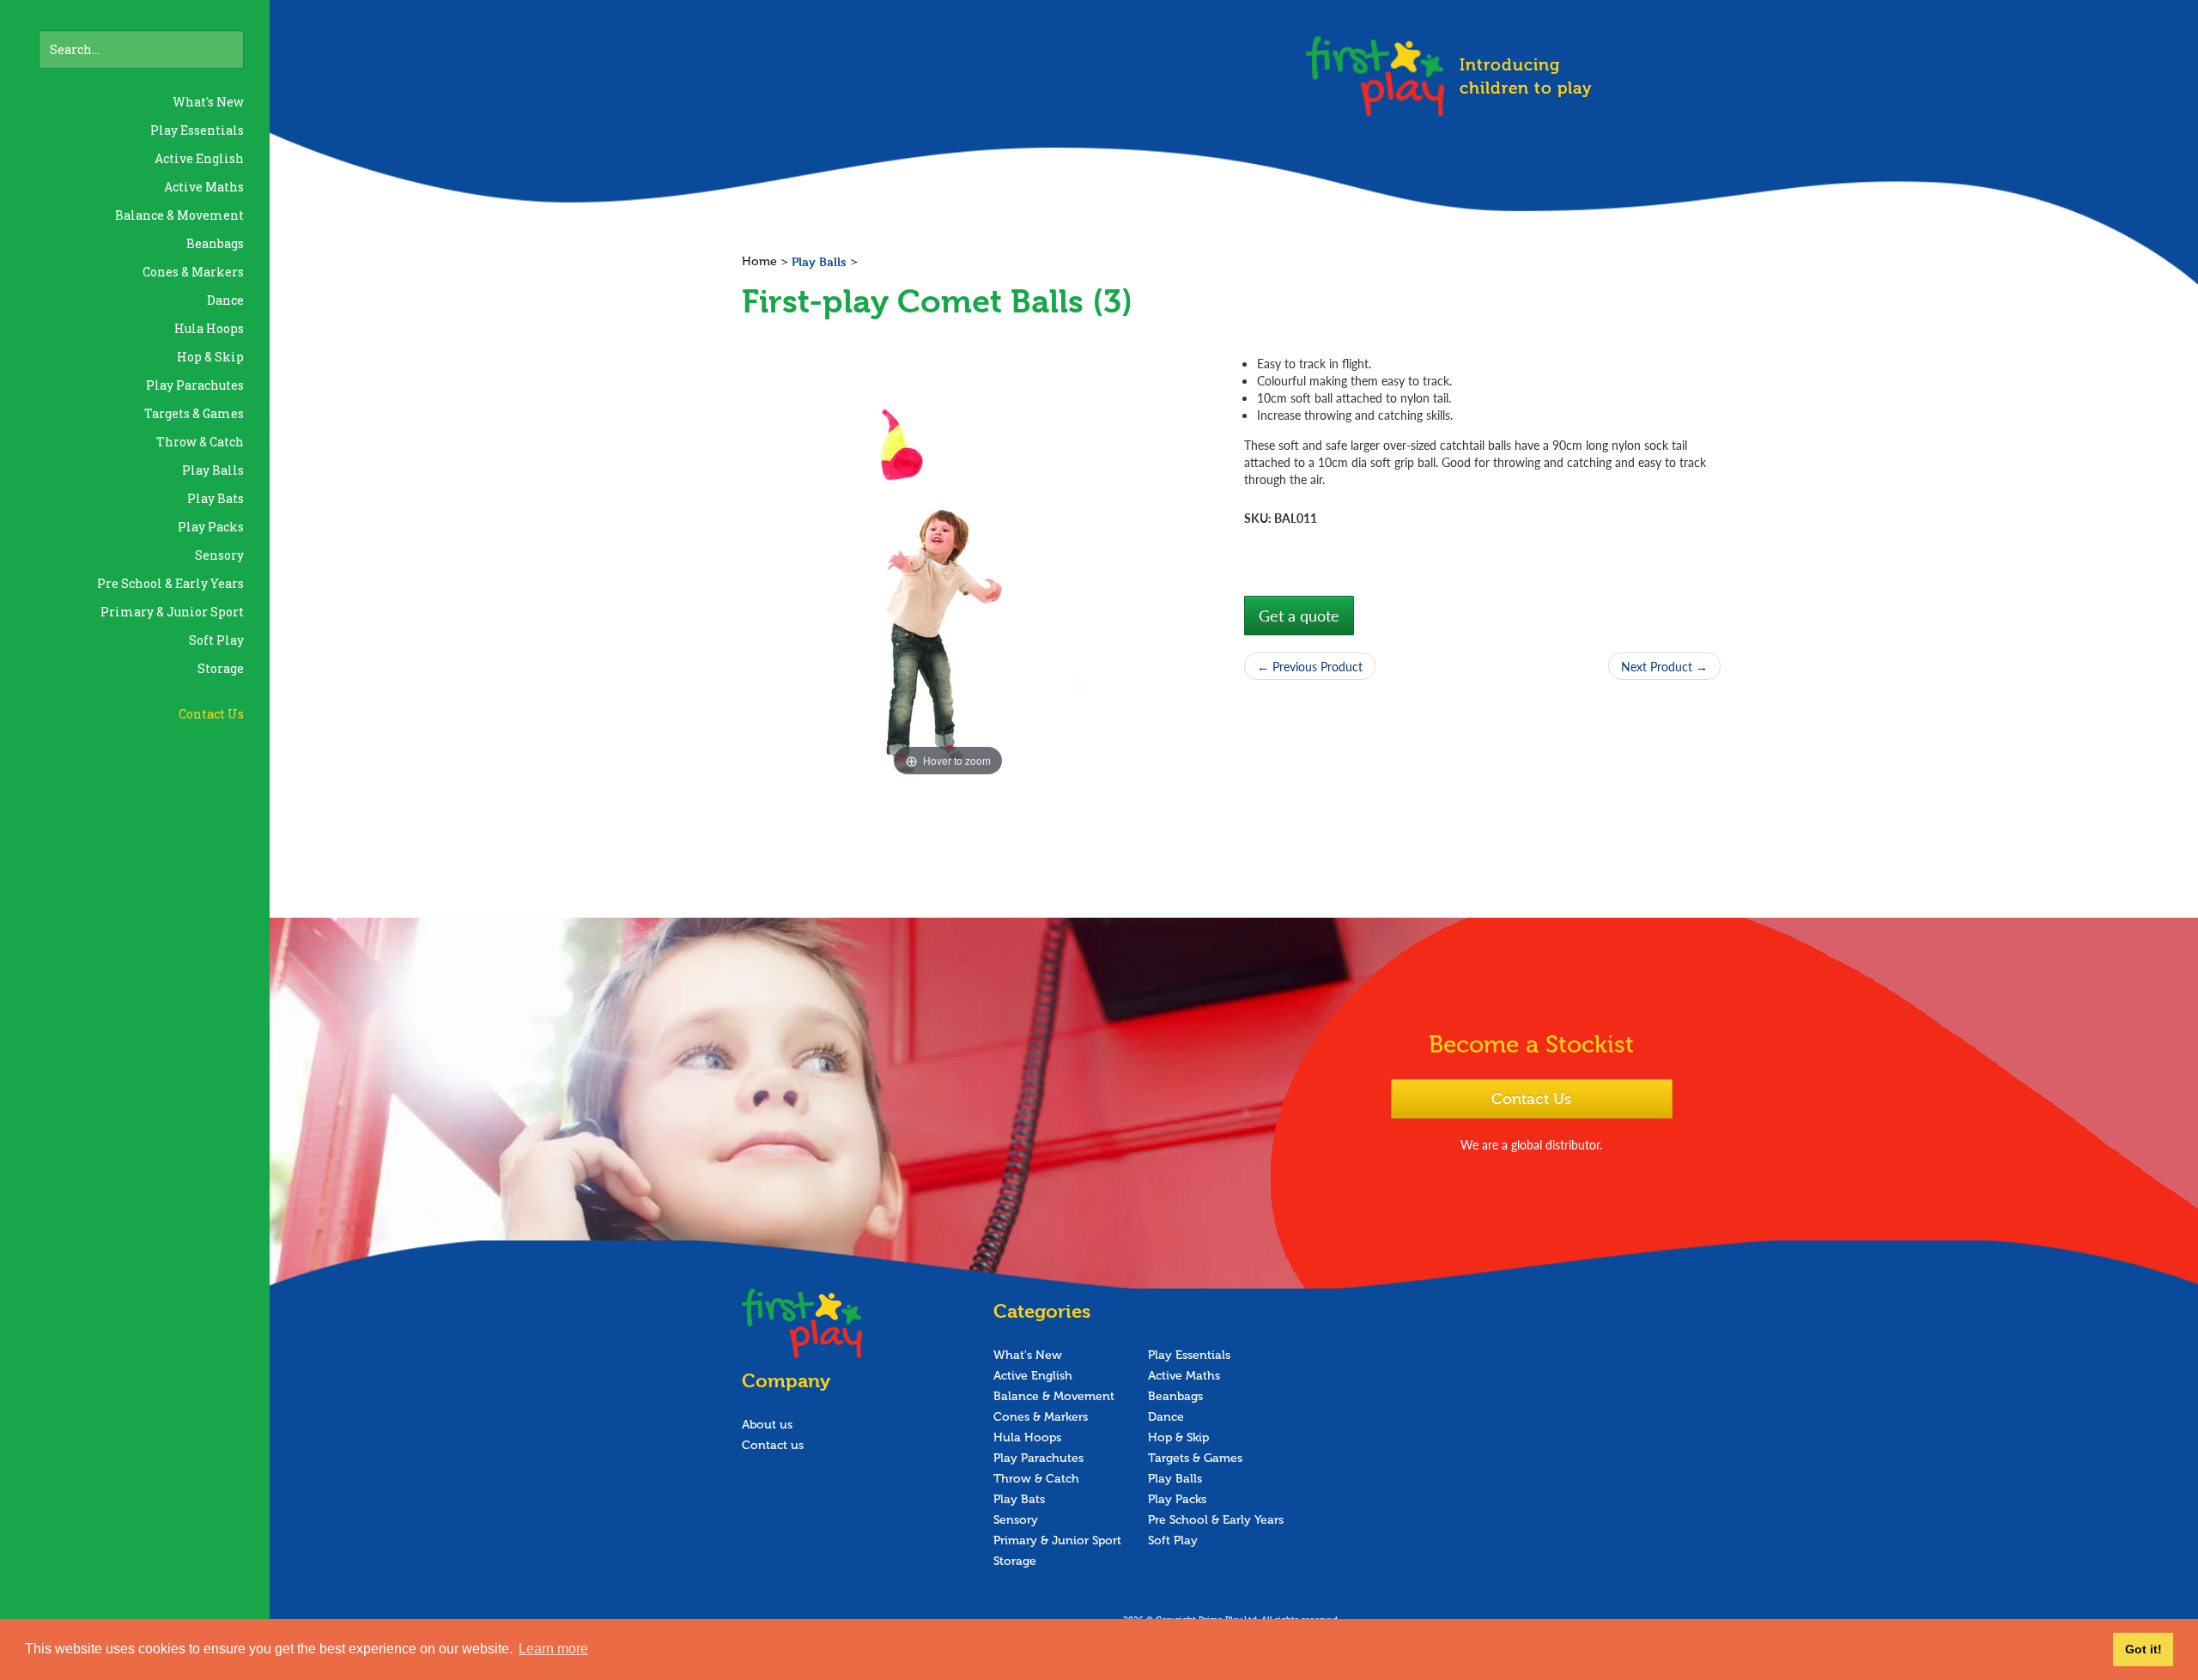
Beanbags (215, 243)
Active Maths (204, 187)
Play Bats (216, 498)
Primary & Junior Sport (172, 612)
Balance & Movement (179, 215)
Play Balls (213, 470)
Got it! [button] (2143, 1649)
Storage (221, 668)
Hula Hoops (209, 328)
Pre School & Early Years (170, 583)
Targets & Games (194, 413)
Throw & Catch (200, 442)
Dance (225, 300)
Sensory (219, 555)
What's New (208, 102)
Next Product (1664, 666)
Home (759, 261)
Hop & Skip (210, 357)
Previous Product (1310, 666)
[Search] (235, 39)
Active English (199, 158)
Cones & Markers (193, 272)
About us (767, 1425)
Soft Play (216, 640)
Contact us (773, 1445)
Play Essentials (197, 130)
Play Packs (211, 527)
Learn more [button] (553, 1649)
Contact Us (211, 714)
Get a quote (1299, 615)
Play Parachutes (195, 385)
